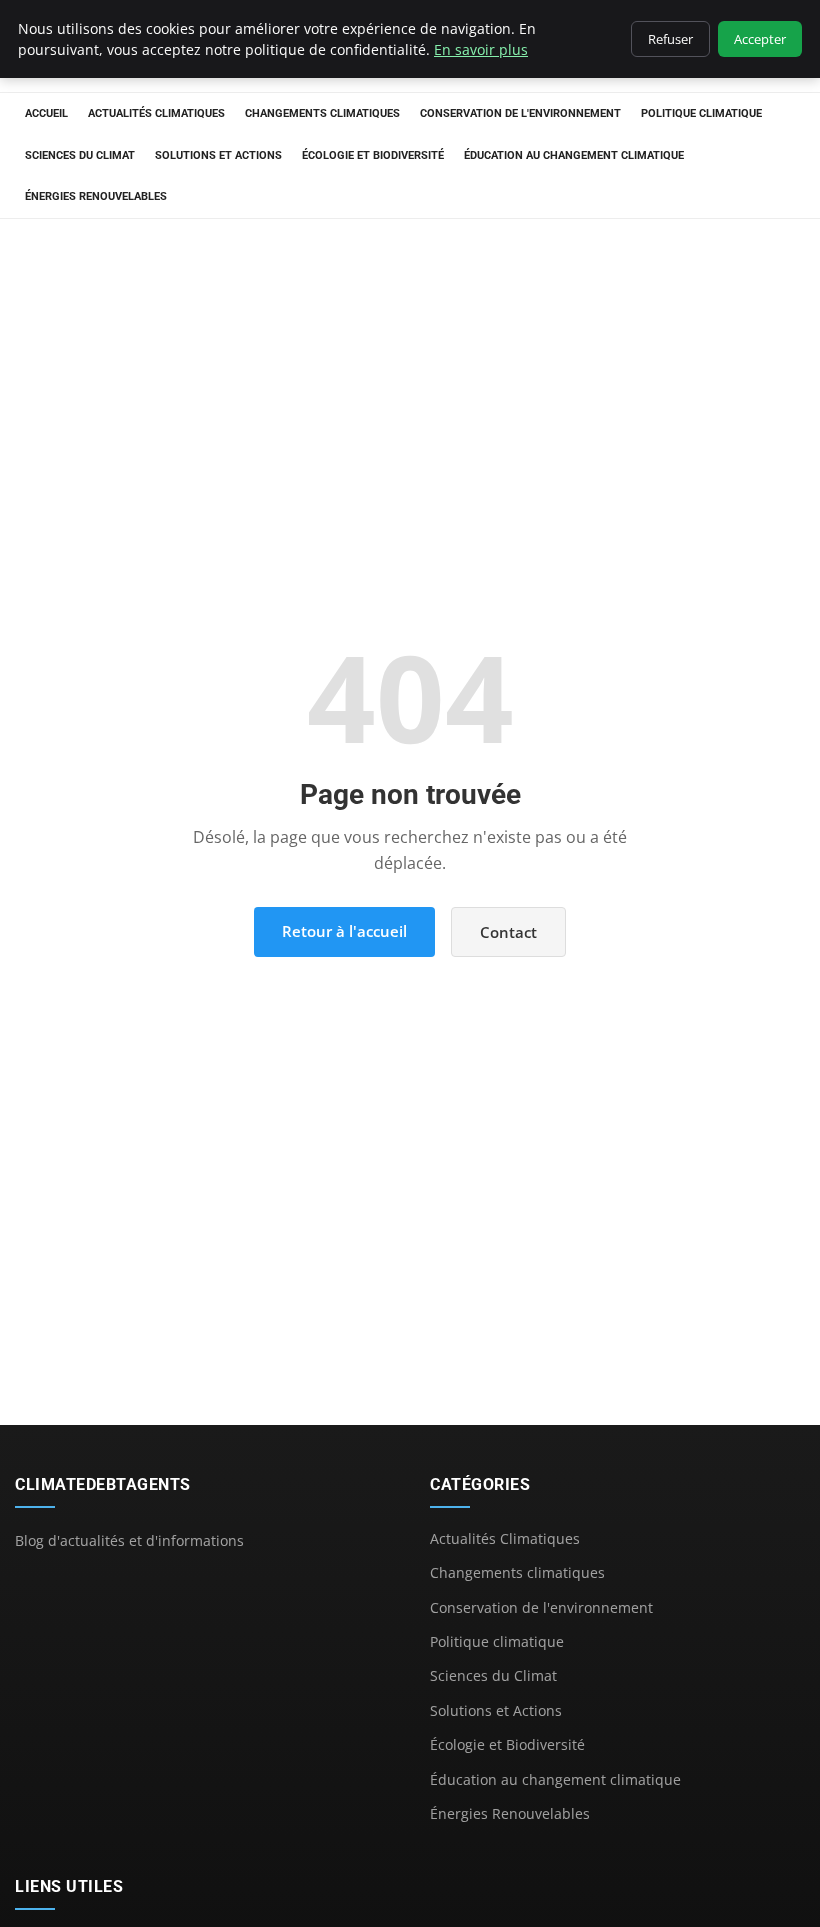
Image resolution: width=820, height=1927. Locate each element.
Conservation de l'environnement (520, 113)
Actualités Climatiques (156, 113)
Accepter (760, 39)
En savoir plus (481, 49)
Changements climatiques (322, 113)
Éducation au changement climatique (574, 155)
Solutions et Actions (218, 155)
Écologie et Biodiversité (373, 155)
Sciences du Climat (80, 155)
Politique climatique (701, 113)
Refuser (670, 39)
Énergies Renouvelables (96, 196)
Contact (508, 932)
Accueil (46, 113)
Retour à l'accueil (344, 931)
